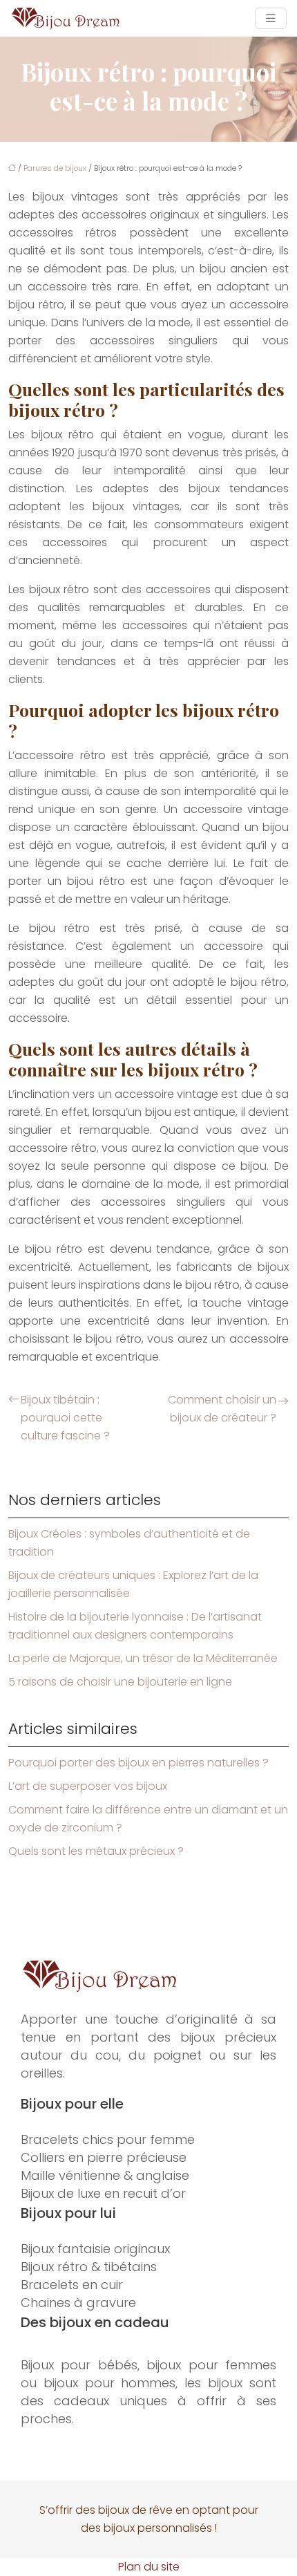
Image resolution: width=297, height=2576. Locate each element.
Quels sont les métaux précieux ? (96, 1851)
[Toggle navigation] (271, 18)
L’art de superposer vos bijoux (88, 1786)
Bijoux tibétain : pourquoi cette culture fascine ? (65, 1418)
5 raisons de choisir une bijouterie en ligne (120, 1682)
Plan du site (149, 2567)
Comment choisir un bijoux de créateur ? (222, 1409)
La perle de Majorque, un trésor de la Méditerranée (143, 1658)
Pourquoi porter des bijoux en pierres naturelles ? (138, 1763)
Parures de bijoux (55, 168)
